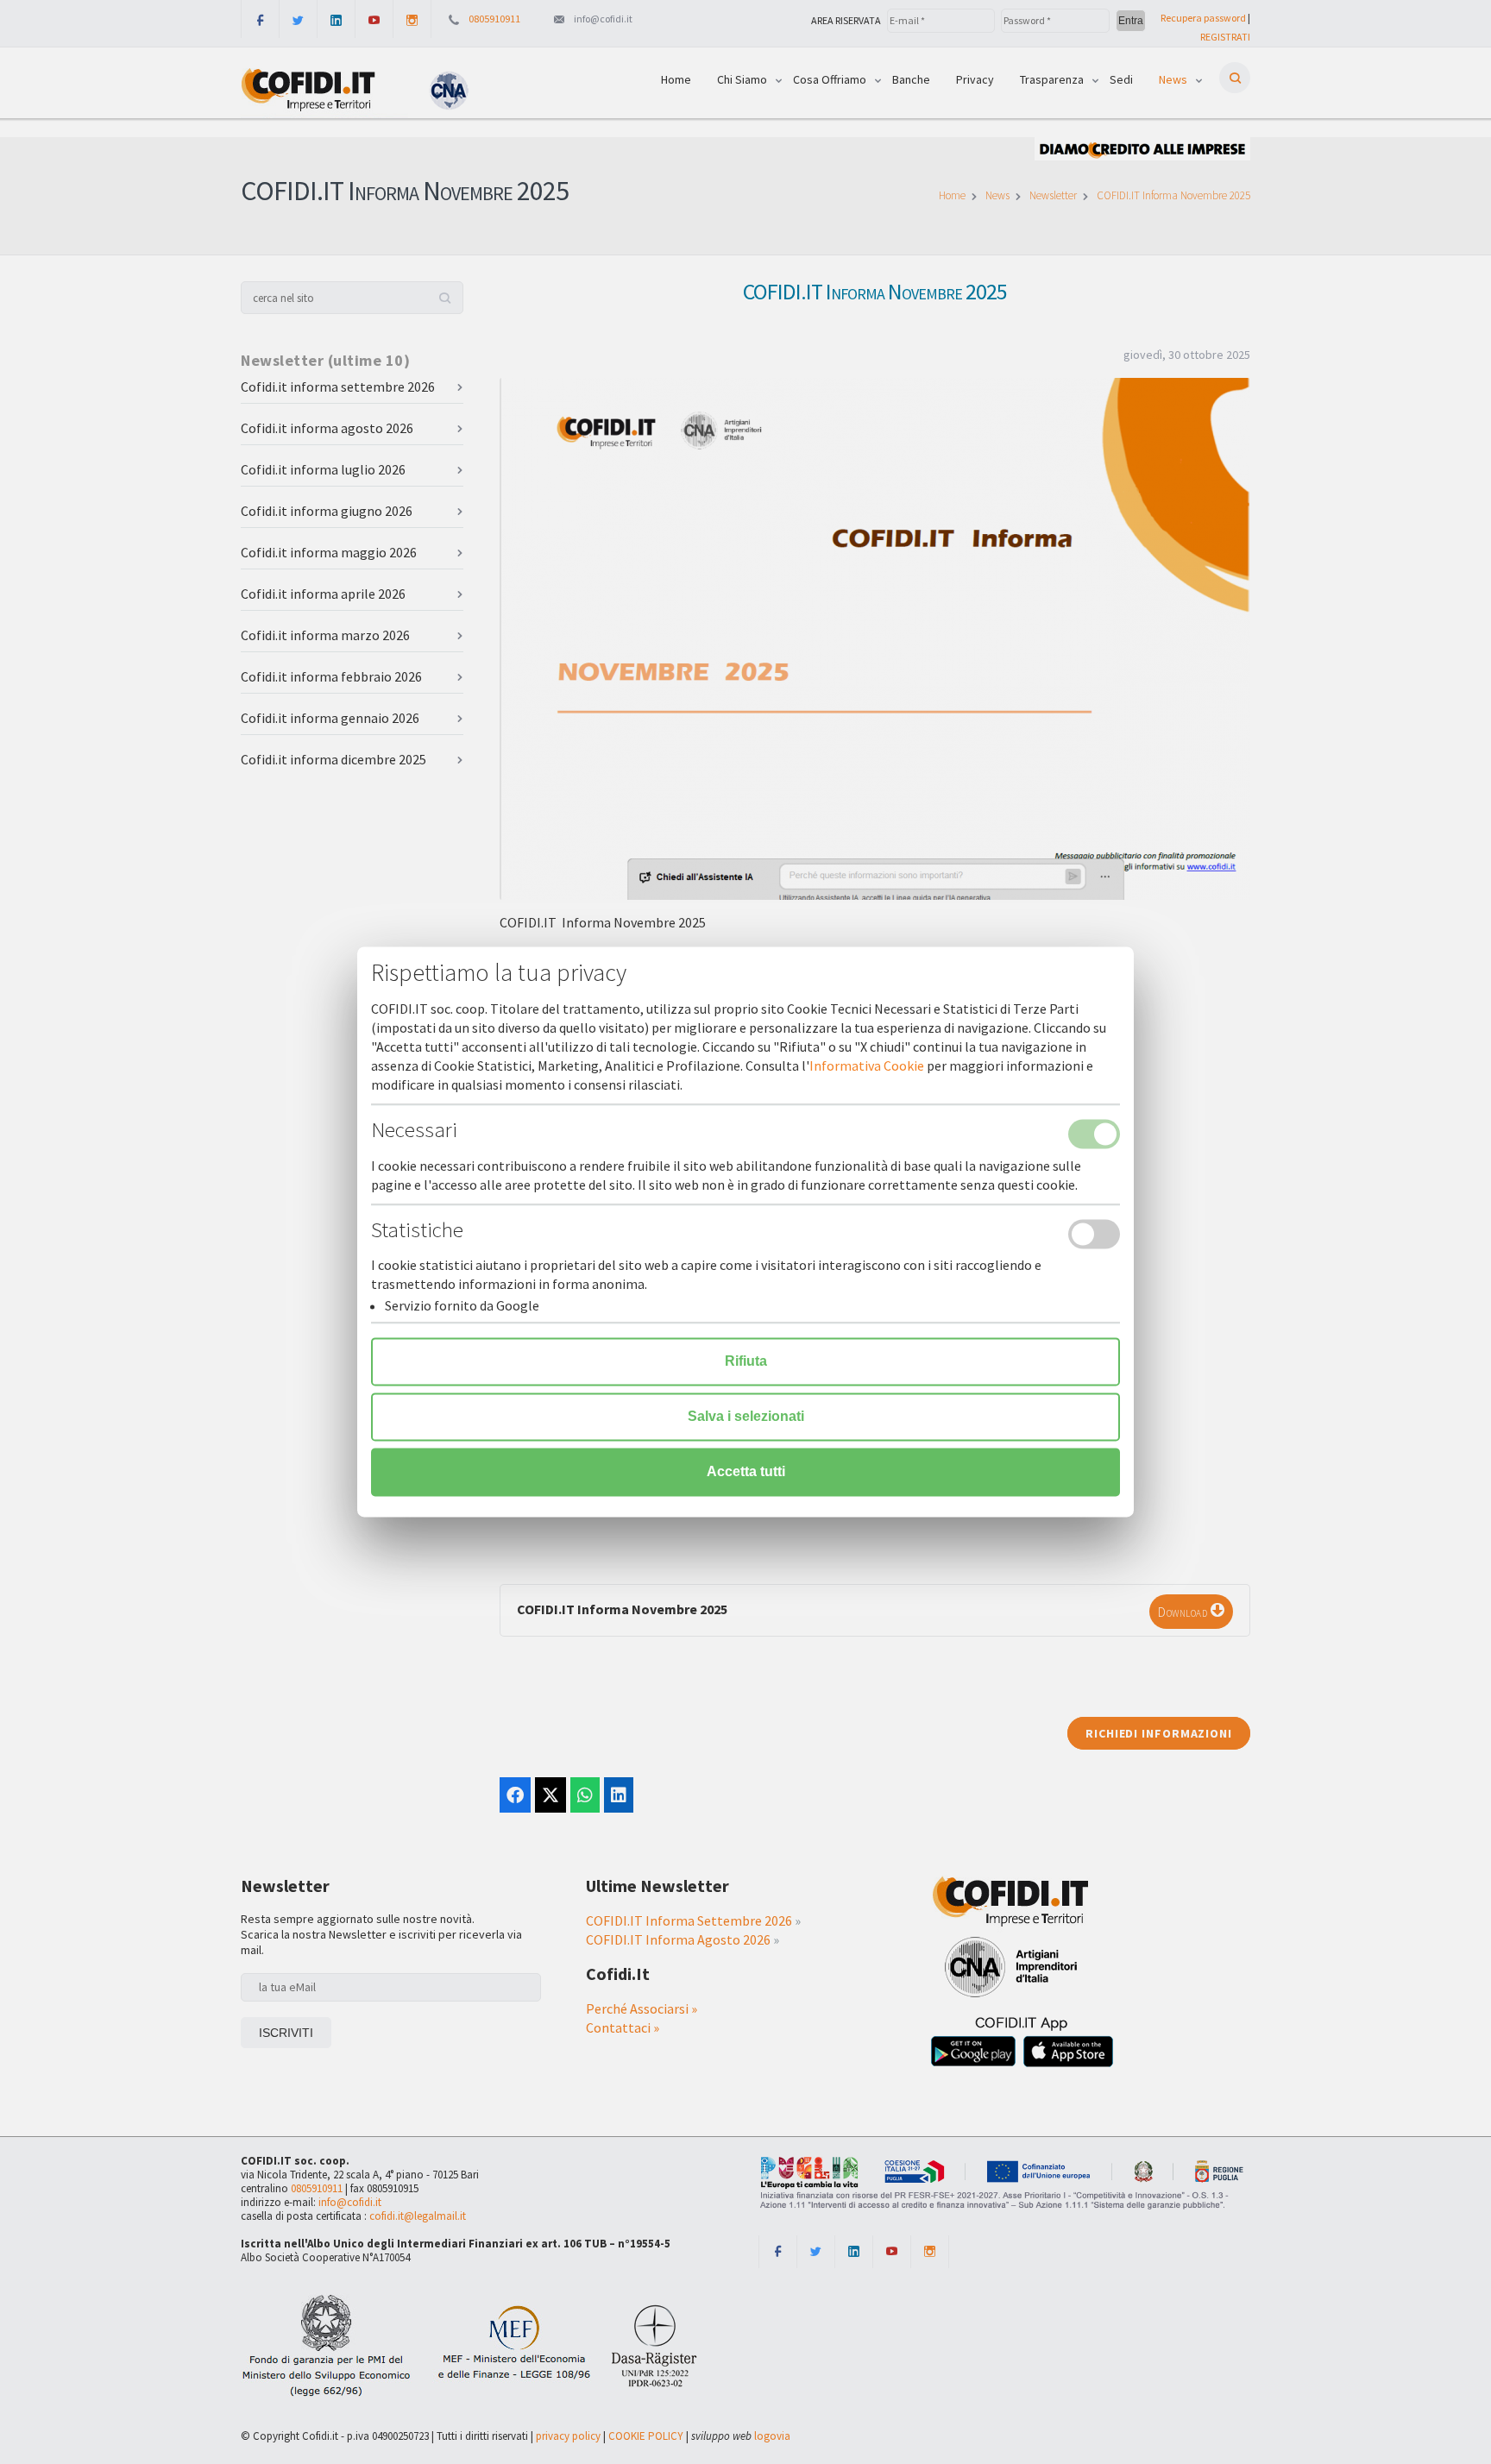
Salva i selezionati (746, 1417)
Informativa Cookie (867, 1066)
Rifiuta (746, 1362)
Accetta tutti (746, 1472)
